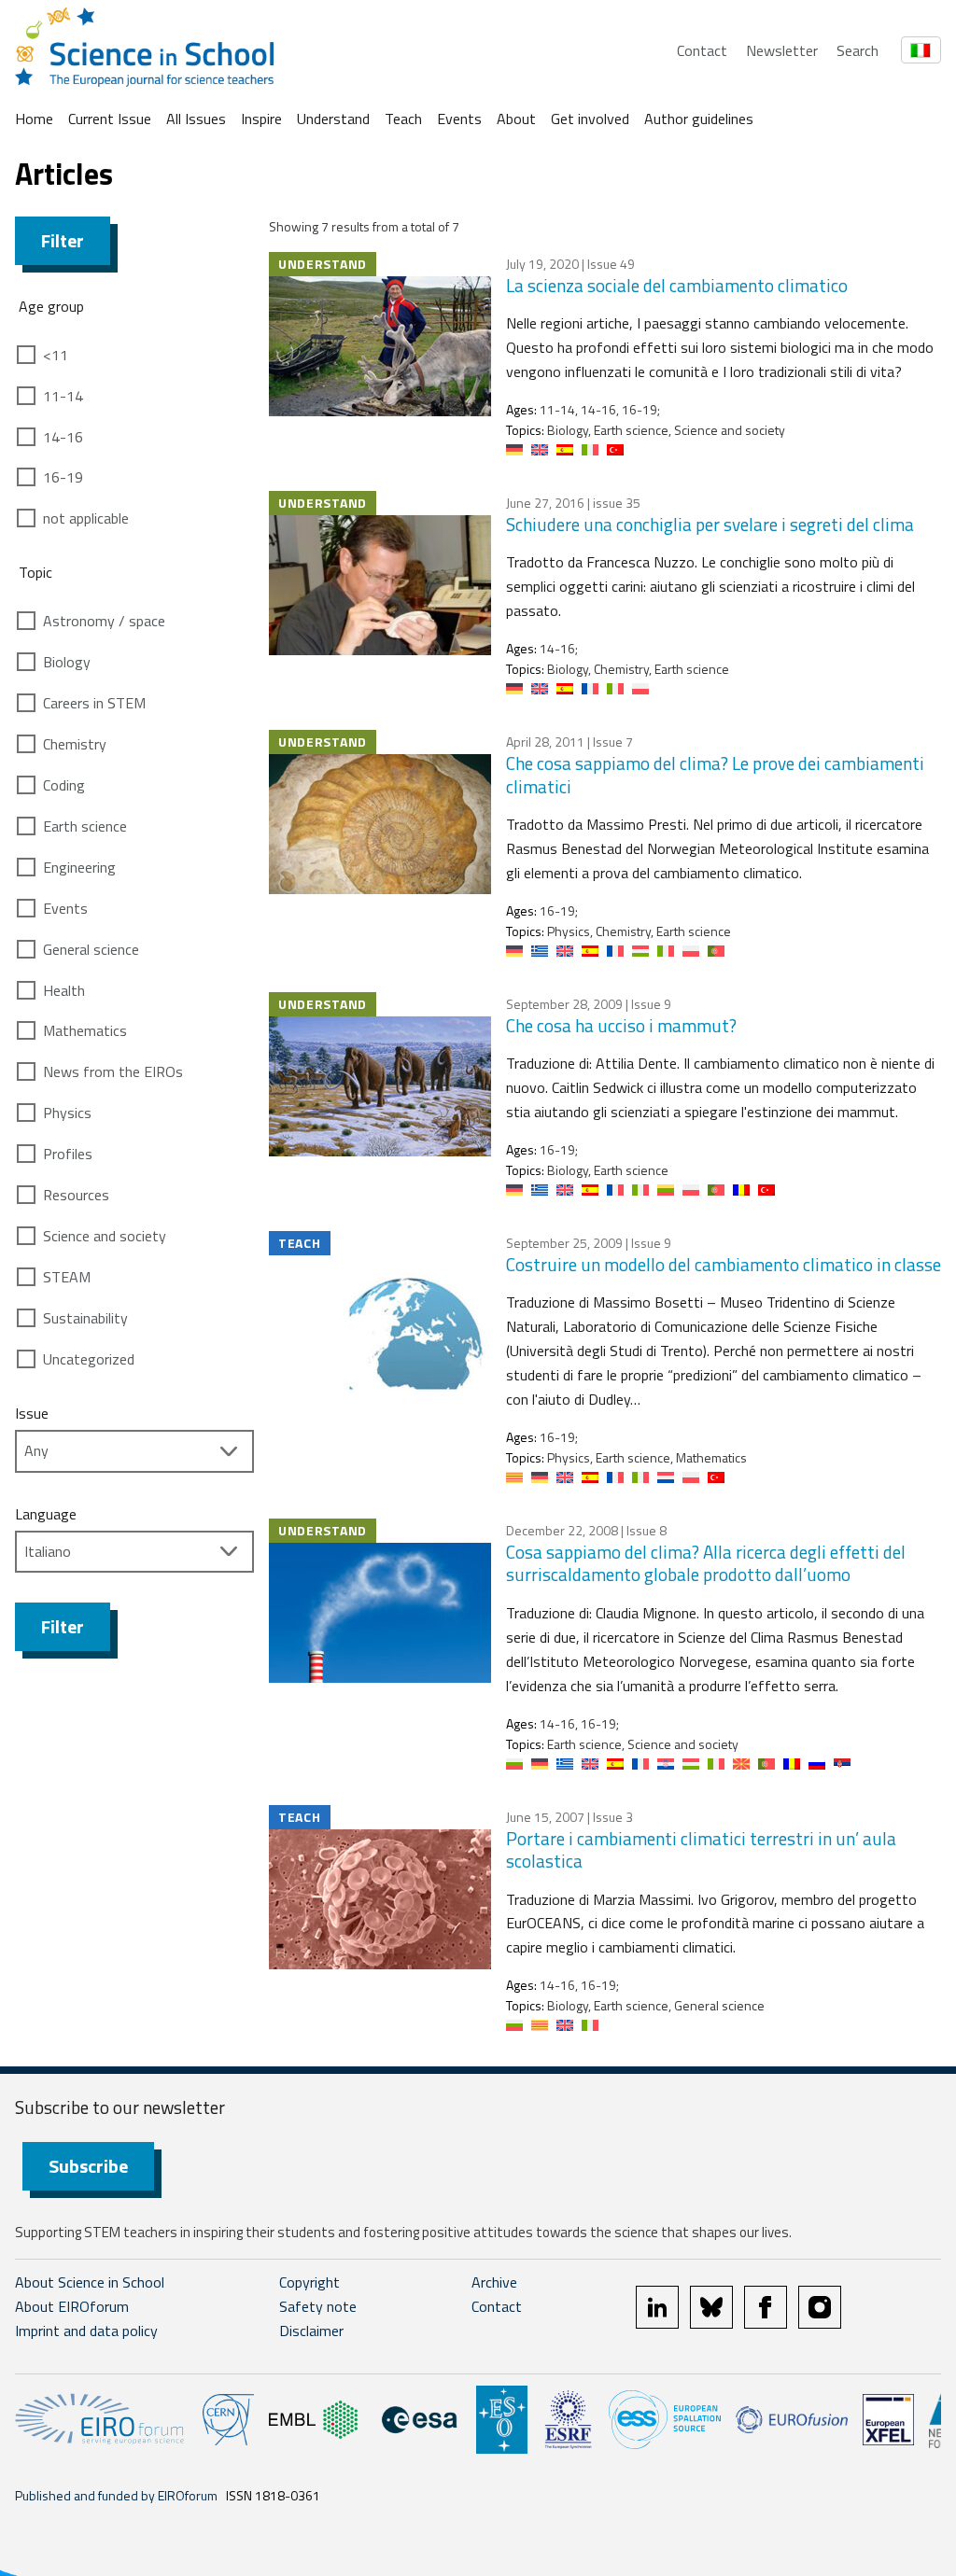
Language (46, 1514)
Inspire (261, 119)
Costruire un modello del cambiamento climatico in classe (724, 1264)
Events (459, 119)
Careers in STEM (94, 703)
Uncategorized (89, 1359)
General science (91, 949)
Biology (67, 662)
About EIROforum (72, 2306)
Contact (702, 50)
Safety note (318, 2306)
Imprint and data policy (86, 2331)
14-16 (63, 437)
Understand (333, 119)
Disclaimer (311, 2331)
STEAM (67, 1277)
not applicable (86, 518)
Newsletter (782, 50)
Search (858, 50)
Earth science (85, 826)
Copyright (309, 2282)
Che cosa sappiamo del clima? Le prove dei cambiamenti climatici (715, 775)
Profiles (68, 1154)
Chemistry (75, 744)
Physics (67, 1113)
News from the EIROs (113, 1071)
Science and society (105, 1236)
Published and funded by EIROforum (116, 2495)
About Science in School (90, 2282)
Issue (32, 1413)
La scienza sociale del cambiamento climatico (677, 285)
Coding (64, 785)
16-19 (63, 477)
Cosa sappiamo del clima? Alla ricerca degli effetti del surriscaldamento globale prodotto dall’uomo (706, 1563)
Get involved (590, 119)
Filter (63, 240)
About (516, 119)
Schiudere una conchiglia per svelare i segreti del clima (710, 524)
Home (34, 119)
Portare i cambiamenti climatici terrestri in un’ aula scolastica (701, 1850)
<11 (56, 355)
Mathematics (85, 1030)
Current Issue (110, 119)
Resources (76, 1195)
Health (64, 990)
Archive (494, 2282)
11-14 (63, 396)
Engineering (79, 867)
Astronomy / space (104, 621)
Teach (403, 119)
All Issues (196, 119)
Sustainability (85, 1318)
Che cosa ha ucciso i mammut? (621, 1025)
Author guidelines (699, 119)
